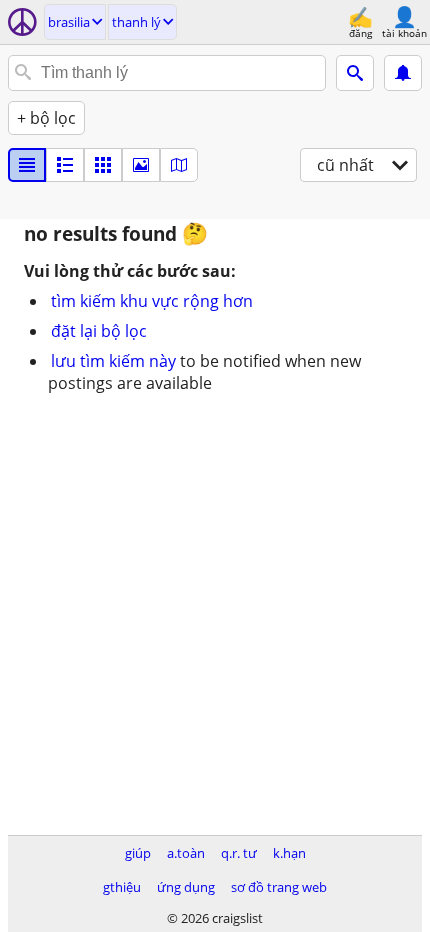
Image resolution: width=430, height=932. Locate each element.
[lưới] (103, 165)
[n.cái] (65, 165)
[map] (179, 165)
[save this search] (403, 73)
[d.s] (27, 165)
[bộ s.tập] (141, 165)
